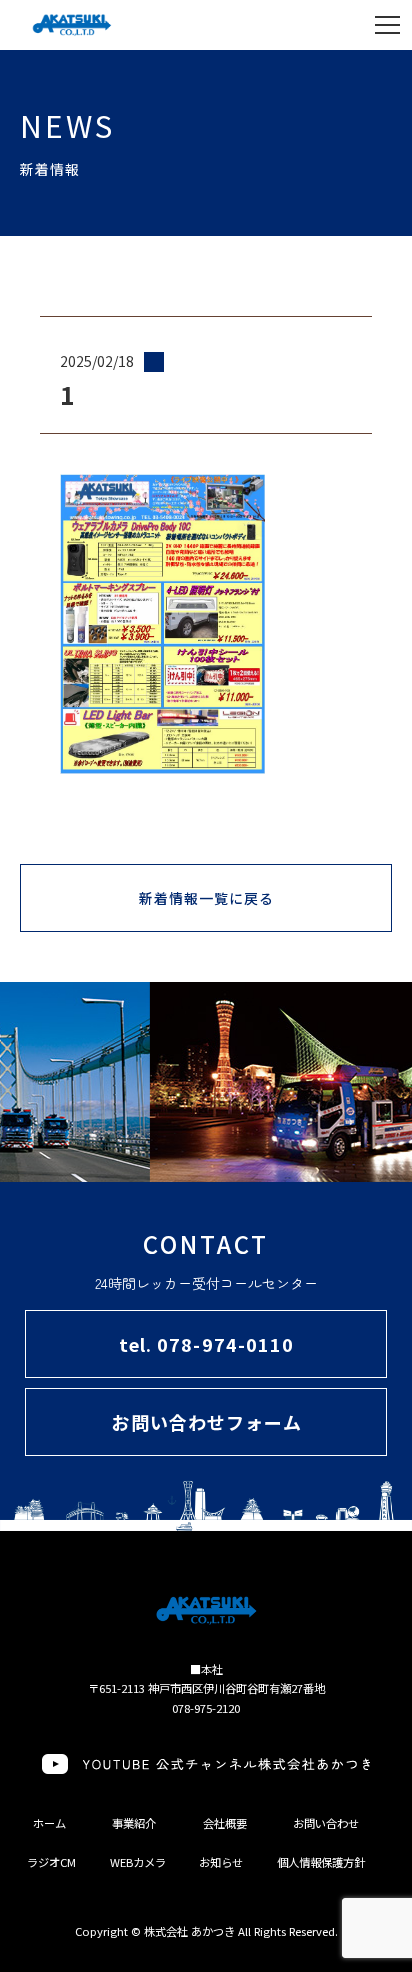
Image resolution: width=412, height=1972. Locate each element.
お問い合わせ (326, 1823)
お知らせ (221, 1862)
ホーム (49, 1823)
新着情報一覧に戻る (207, 898)
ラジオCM (51, 1862)
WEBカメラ (138, 1862)
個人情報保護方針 (321, 1862)
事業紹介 (134, 1823)
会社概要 (225, 1823)
